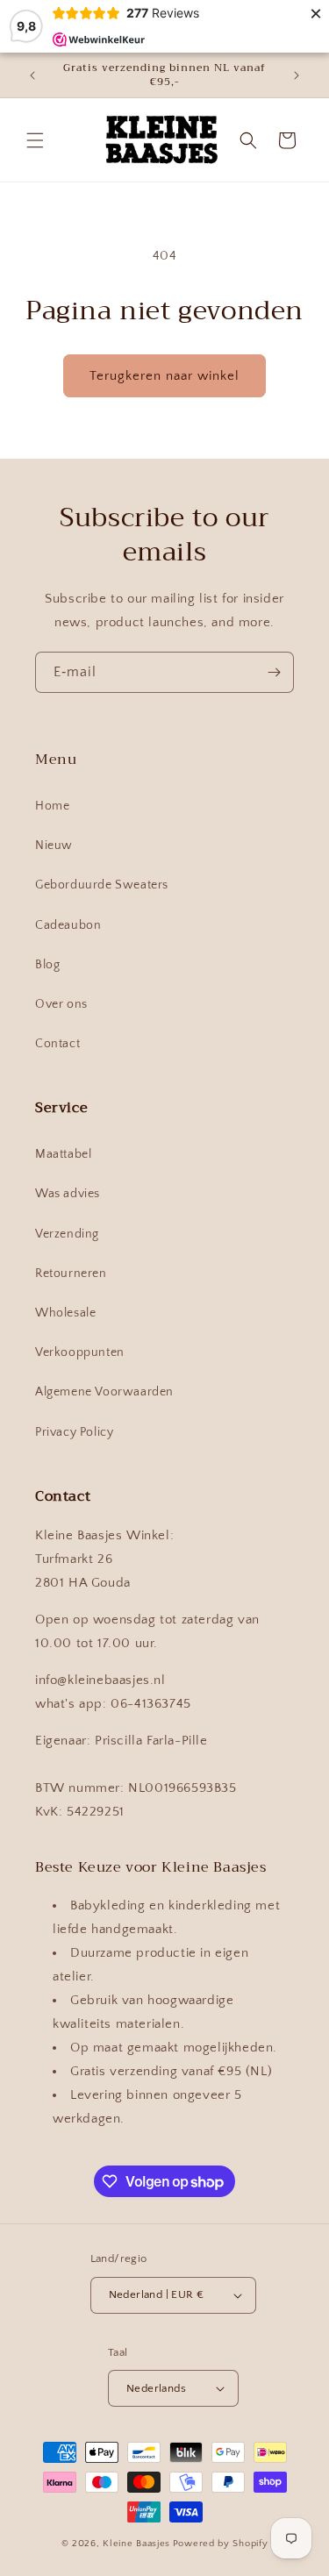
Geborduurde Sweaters (102, 885)
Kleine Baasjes (136, 2544)
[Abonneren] (274, 672)
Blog (47, 965)
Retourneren (71, 1274)
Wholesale (65, 1313)
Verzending (67, 1234)
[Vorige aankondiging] (32, 75)
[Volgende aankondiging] (297, 75)
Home (52, 806)
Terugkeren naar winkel (164, 376)
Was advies (68, 1194)
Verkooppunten (80, 1352)
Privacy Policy (74, 1432)
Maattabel (63, 1154)
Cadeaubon (68, 925)
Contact (57, 1044)
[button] (35, 140)
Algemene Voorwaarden (104, 1392)
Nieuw (54, 846)
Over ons (61, 1004)
